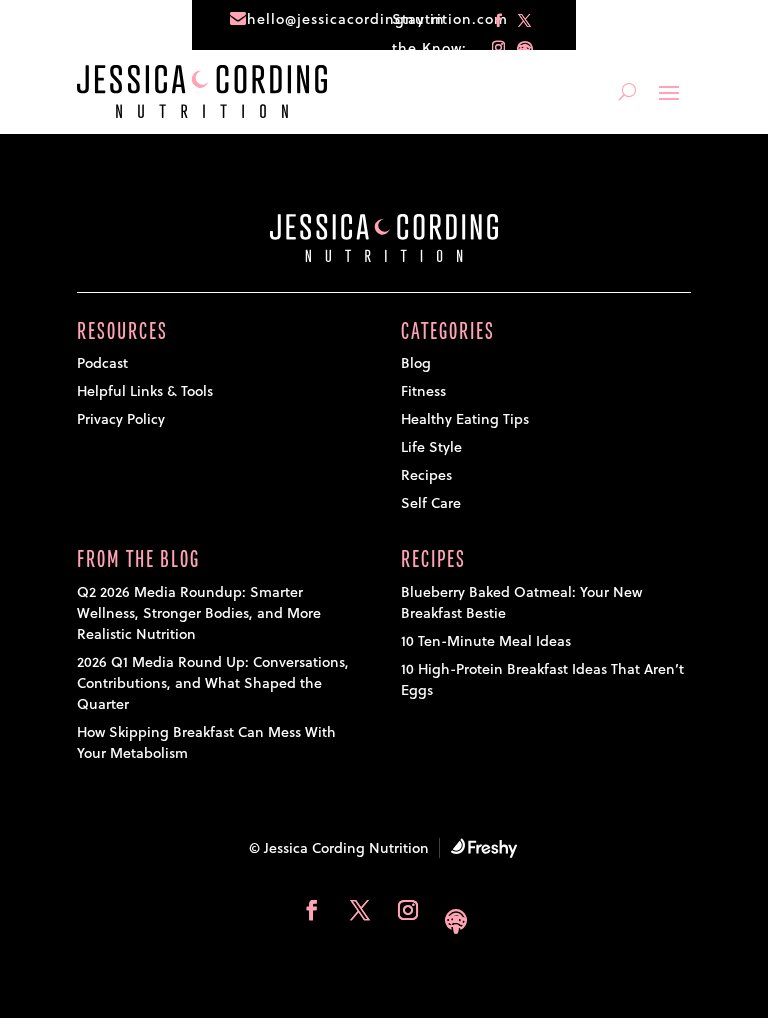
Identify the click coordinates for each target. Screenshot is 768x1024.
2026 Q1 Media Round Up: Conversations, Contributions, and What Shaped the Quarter (213, 683)
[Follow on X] (525, 21)
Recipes (426, 475)
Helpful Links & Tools (145, 391)
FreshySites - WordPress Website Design (484, 848)
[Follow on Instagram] (499, 48)
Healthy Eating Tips (465, 419)
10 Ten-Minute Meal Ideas (486, 641)
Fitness (423, 391)
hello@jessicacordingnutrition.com (377, 19)
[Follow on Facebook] (499, 21)
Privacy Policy (121, 419)
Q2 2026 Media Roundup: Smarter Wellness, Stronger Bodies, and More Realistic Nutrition (199, 613)
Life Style (431, 447)
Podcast (102, 363)
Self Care (431, 503)
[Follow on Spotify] (525, 48)
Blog (416, 363)
